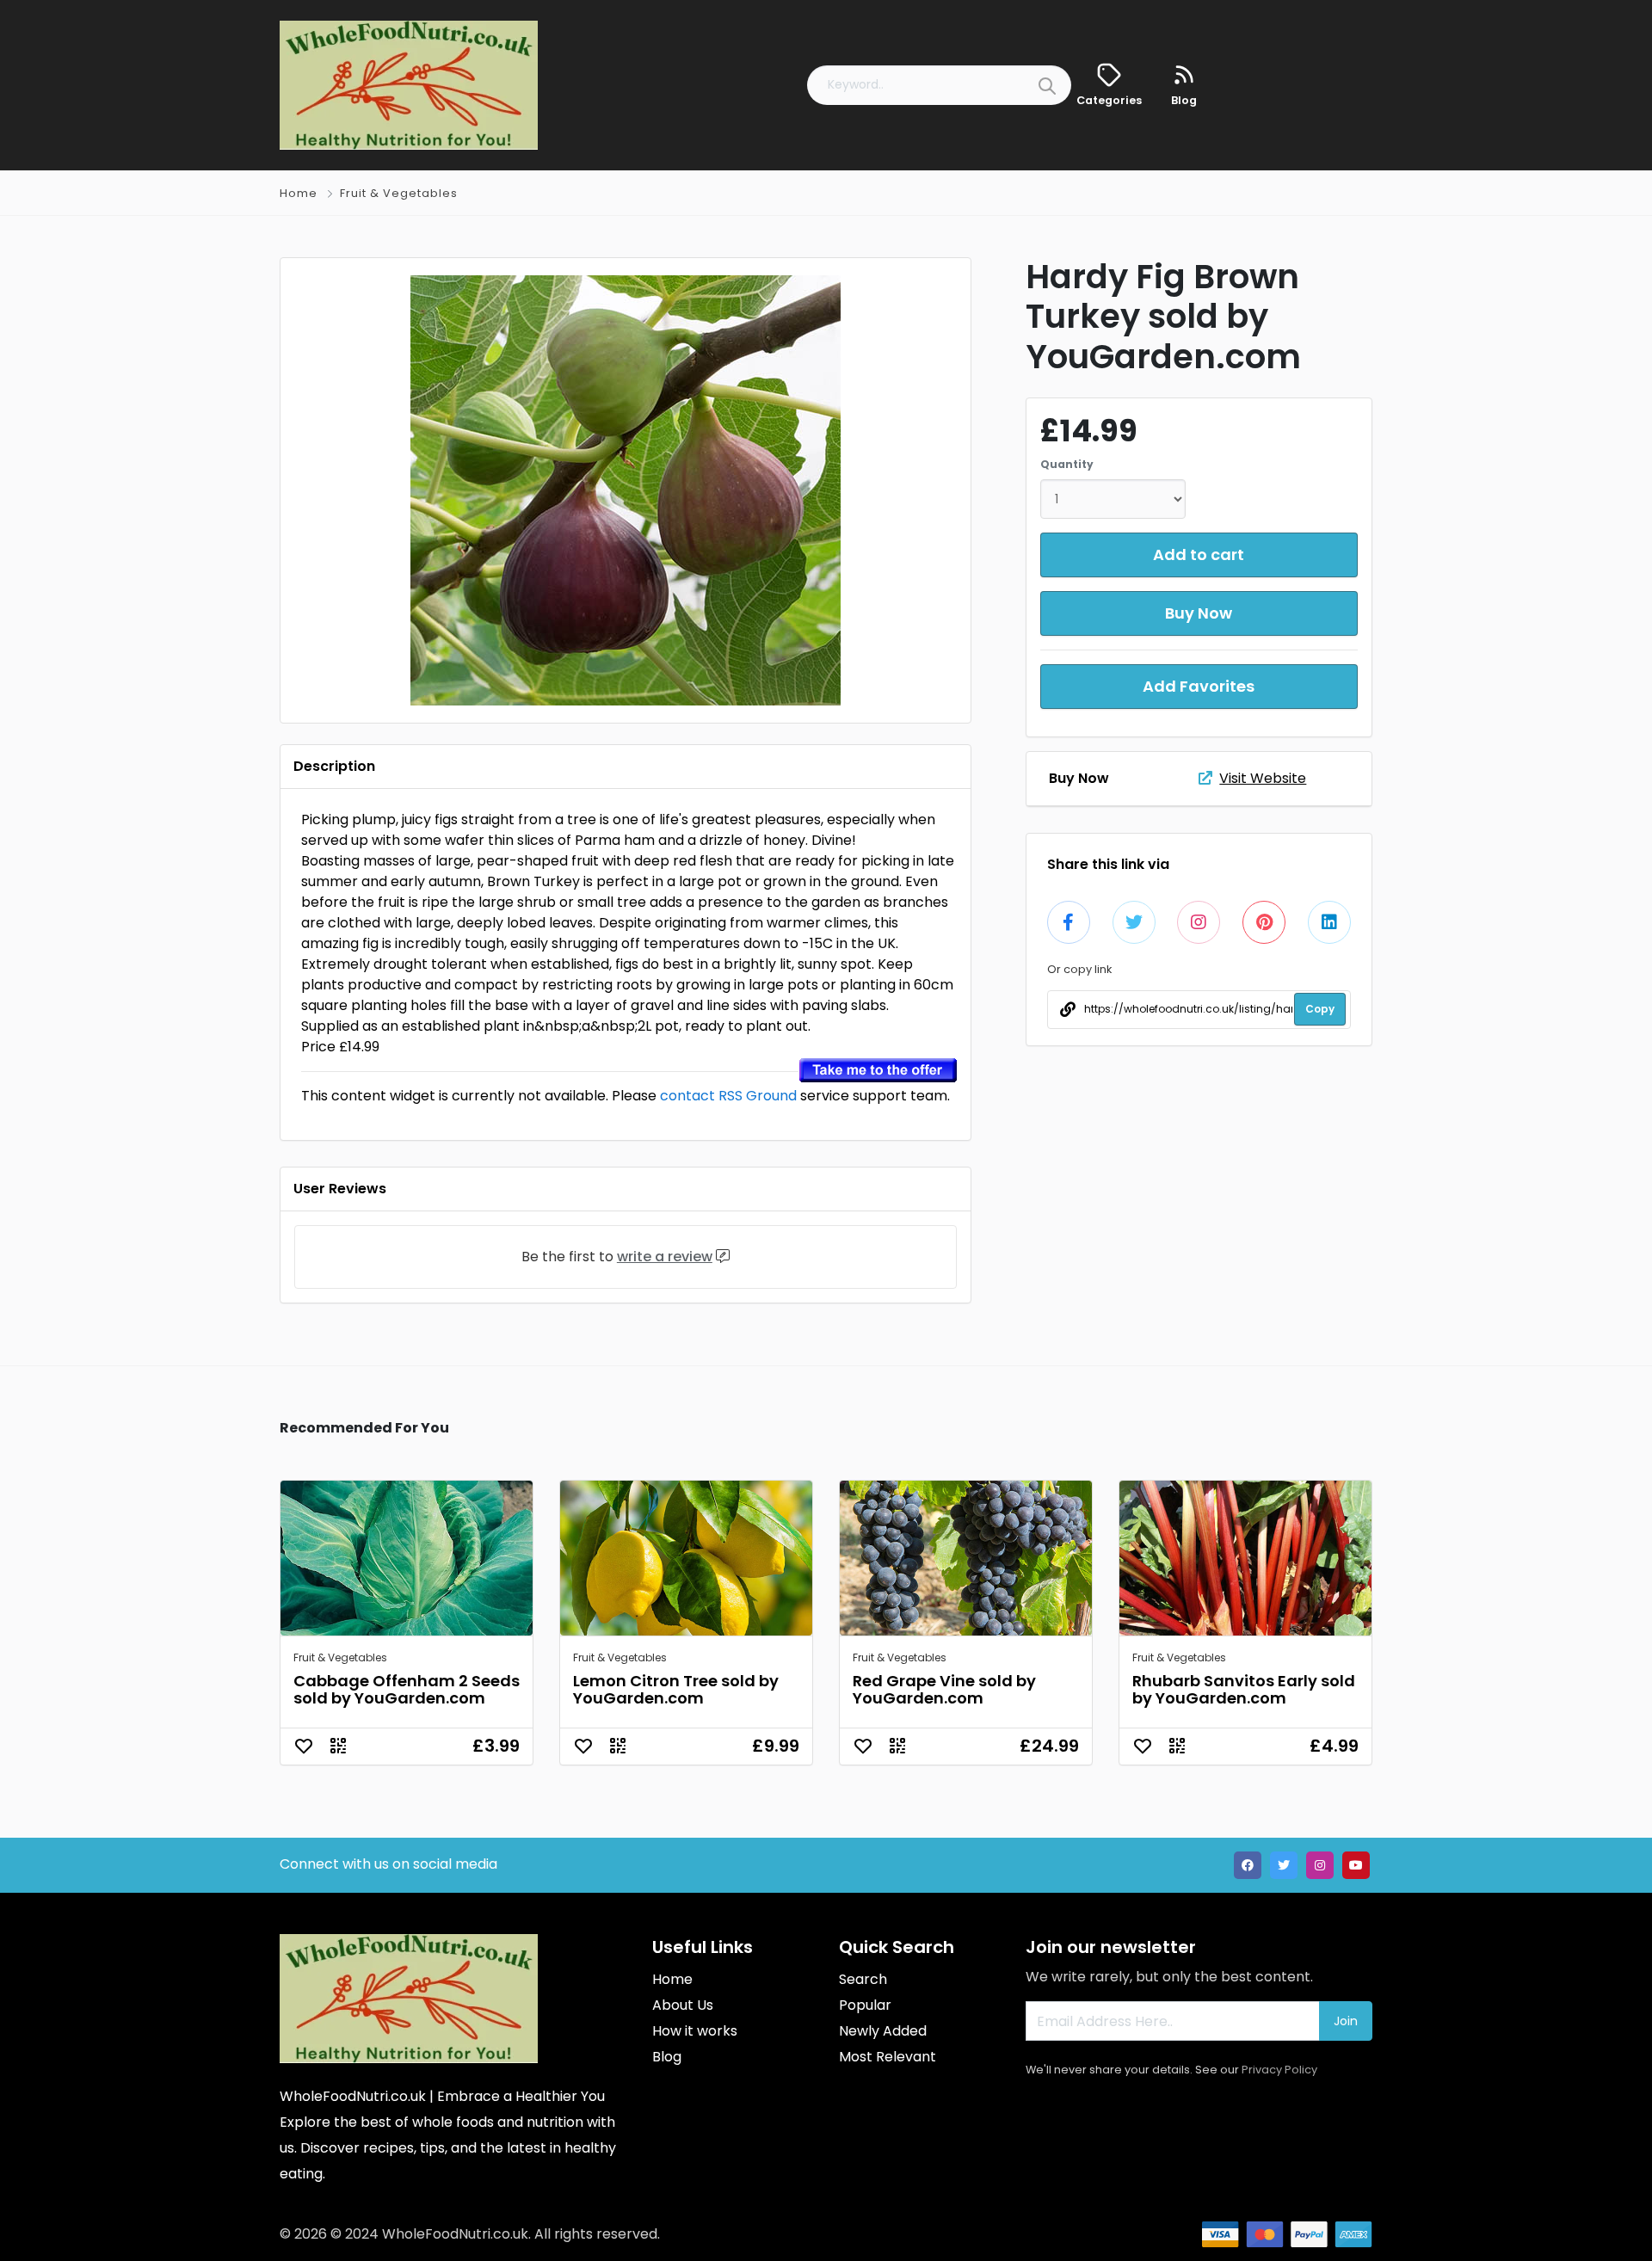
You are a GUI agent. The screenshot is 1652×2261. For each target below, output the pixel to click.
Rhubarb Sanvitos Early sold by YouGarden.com (1244, 1689)
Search (863, 1979)
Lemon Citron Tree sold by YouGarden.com (676, 1689)
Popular (865, 2005)
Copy (1320, 1009)
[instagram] (1320, 1865)
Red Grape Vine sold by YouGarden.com (944, 1689)
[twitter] (1284, 1865)
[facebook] (1248, 1865)
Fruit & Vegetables (399, 193)
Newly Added (883, 2031)
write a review (665, 1257)
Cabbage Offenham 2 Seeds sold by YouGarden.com (407, 1689)
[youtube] (1356, 1865)
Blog (667, 2057)
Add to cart (1199, 554)
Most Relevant (888, 2057)
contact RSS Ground (728, 1096)
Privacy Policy (1279, 2070)
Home (299, 193)
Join (1346, 2021)
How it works (695, 2031)
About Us (683, 2005)
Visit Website (1263, 778)
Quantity (1067, 464)
